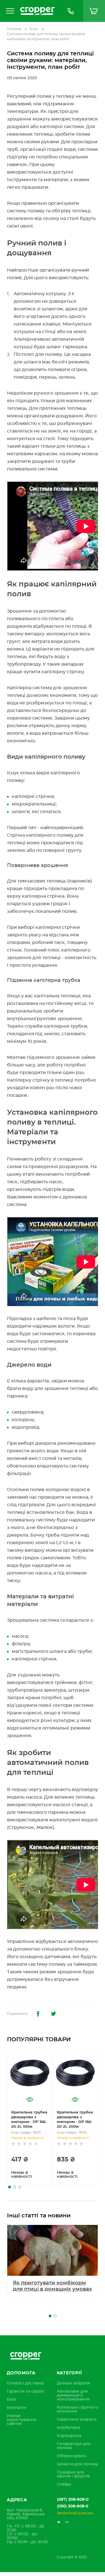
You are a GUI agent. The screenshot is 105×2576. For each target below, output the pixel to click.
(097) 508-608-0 (73, 2500)
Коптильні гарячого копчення (78, 2409)
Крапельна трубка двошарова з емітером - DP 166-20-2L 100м (29, 2120)
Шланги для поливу (78, 2464)
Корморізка (69, 2436)
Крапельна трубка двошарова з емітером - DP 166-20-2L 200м (75, 2120)
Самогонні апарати (77, 2420)
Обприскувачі (71, 2456)
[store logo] (38, 11)
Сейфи (64, 2484)
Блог (34, 29)
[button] (10, 2187)
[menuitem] (25, 2383)
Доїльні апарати (73, 2383)
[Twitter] (53, 2014)
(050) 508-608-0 (73, 2506)
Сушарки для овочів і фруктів (73, 2474)
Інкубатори (68, 2428)
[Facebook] (38, 2014)
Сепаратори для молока (74, 2446)
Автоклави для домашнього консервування (73, 2395)
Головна (14, 29)
